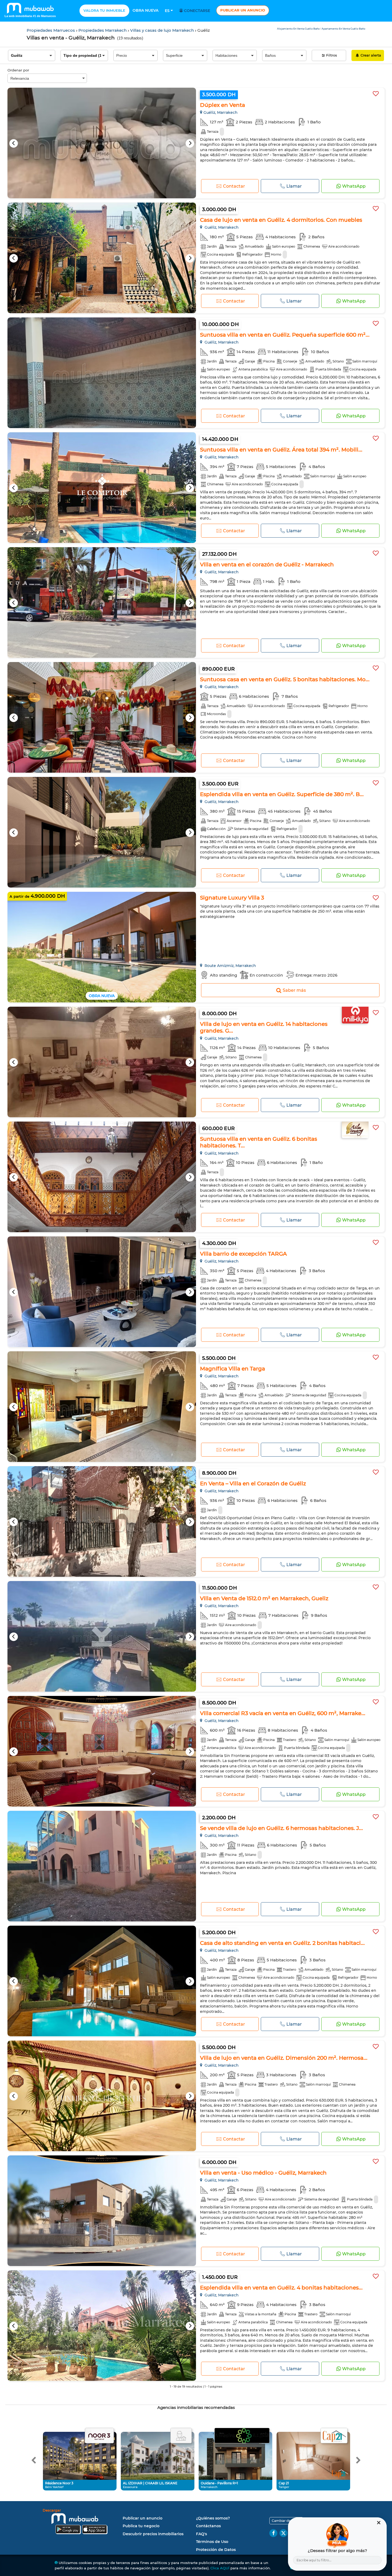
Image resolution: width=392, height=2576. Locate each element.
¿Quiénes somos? (213, 2518)
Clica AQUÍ (220, 2568)
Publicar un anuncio (243, 10)
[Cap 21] (334, 2436)
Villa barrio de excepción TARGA (243, 1254)
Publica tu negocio (141, 2526)
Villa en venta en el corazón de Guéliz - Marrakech (267, 565)
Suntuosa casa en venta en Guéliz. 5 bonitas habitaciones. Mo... (285, 679)
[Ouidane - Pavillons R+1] (242, 2436)
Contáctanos (208, 2526)
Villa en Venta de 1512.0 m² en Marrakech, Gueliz (264, 1598)
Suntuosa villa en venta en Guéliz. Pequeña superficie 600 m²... (285, 335)
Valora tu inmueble (104, 10)
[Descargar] (81, 2522)
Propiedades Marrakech (103, 30)
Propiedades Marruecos (51, 30)
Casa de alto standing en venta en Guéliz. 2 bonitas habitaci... (282, 1943)
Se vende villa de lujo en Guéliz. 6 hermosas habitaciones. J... (281, 1828)
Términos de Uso (212, 2542)
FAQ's (201, 2534)
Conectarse (197, 11)
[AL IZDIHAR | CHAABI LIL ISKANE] (181, 2436)
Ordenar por (18, 70)
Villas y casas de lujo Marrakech (163, 30)
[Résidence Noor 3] (99, 2436)
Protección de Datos (216, 2550)
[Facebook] (273, 2533)
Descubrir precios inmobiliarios (153, 2534)
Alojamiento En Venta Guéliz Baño (299, 29)
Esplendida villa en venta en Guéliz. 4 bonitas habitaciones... (281, 2288)
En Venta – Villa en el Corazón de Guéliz (253, 1483)
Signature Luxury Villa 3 (232, 898)
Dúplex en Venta (223, 105)
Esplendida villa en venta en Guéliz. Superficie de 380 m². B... (282, 794)
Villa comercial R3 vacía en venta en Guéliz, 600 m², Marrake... (283, 1713)
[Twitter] (283, 2533)
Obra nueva (145, 10)
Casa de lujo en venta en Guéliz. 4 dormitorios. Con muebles (281, 220)
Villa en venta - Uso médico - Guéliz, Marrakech (263, 2173)
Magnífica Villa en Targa (233, 1369)
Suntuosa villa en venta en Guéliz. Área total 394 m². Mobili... (281, 450)
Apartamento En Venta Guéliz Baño (343, 29)
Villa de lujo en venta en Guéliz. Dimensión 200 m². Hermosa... (284, 2058)
